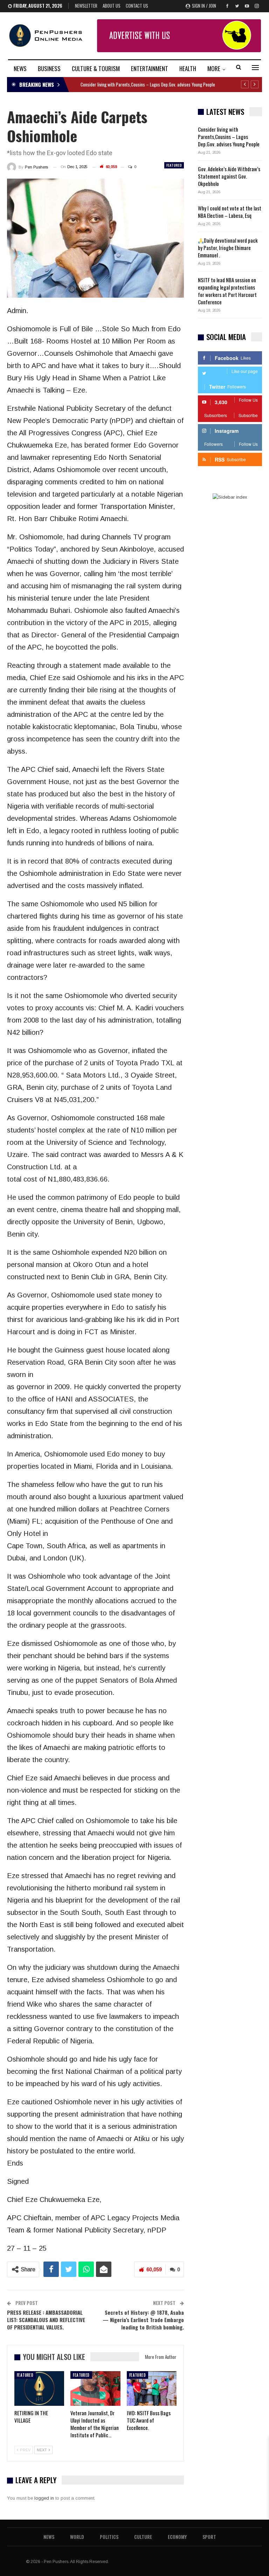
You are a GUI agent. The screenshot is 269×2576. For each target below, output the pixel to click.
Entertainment (150, 68)
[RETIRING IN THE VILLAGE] (39, 2389)
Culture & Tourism (96, 68)
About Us (112, 6)
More (214, 68)
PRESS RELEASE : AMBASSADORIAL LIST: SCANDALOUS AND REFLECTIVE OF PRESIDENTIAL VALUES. (46, 2320)
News (20, 68)
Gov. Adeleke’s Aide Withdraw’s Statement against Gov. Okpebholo (229, 176)
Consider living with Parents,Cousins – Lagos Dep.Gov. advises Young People (148, 84)
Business (49, 68)
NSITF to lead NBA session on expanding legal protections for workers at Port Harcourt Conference (227, 291)
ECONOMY (177, 2537)
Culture (143, 2537)
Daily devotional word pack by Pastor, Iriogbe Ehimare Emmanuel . (228, 248)
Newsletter (86, 6)
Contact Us (137, 6)
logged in (44, 2498)
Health (188, 68)
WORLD (77, 2537)
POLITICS (109, 2537)
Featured (174, 165)
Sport (209, 2537)
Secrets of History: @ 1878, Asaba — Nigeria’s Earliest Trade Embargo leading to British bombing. (143, 2320)
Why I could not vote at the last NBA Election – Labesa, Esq (230, 212)
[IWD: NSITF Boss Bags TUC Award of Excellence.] (152, 2389)
